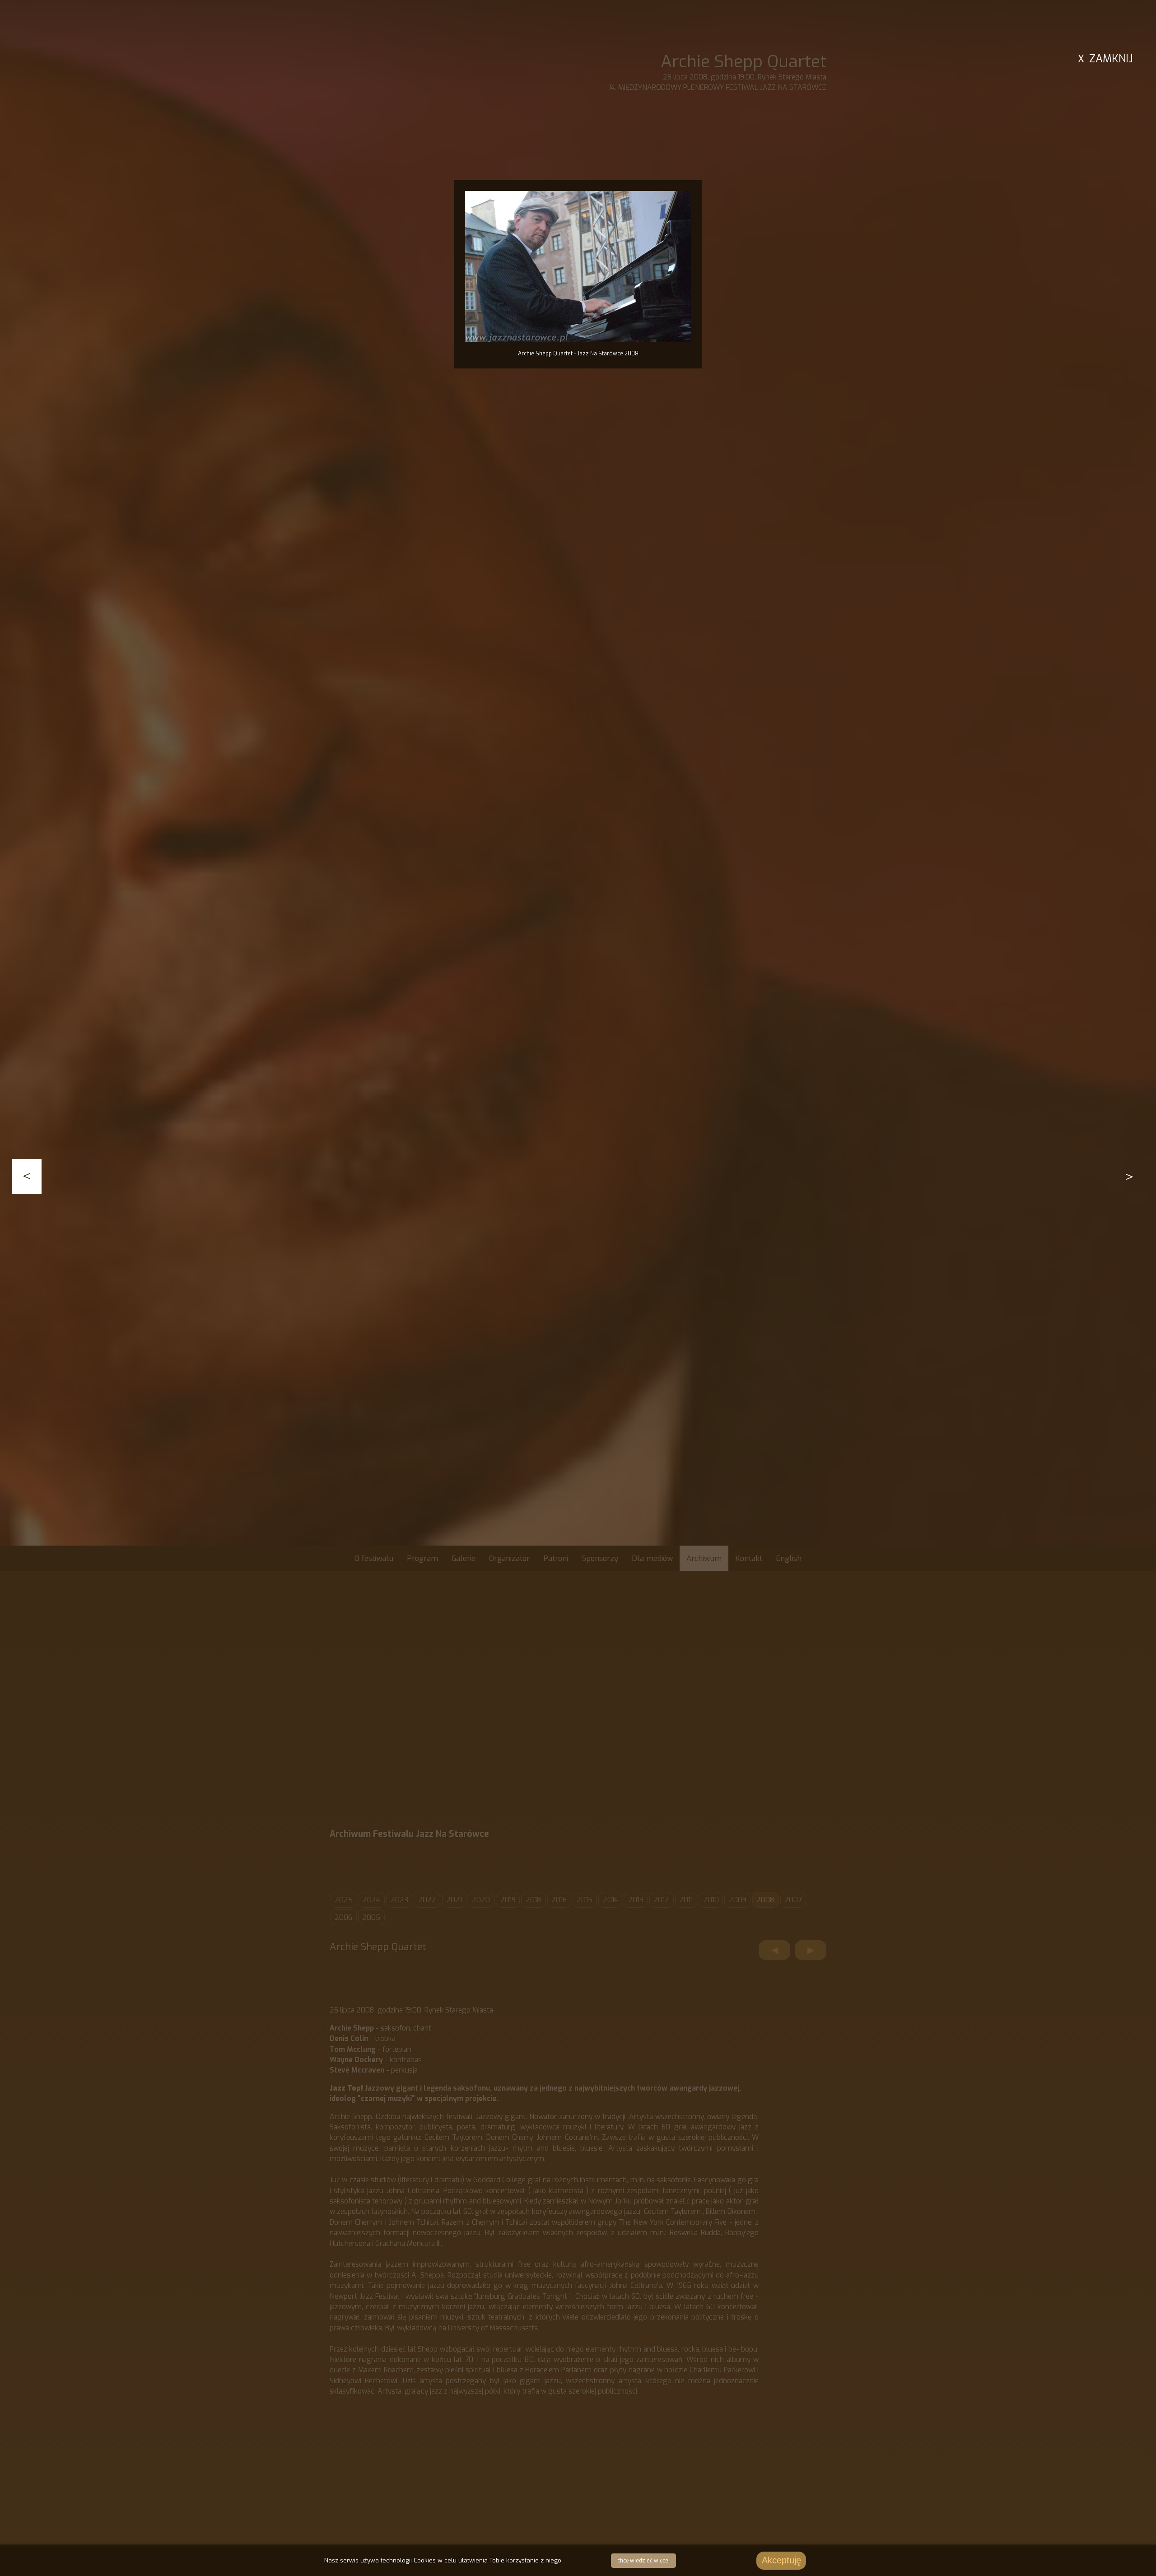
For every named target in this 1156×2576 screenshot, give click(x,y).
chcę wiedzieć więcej (643, 2561)
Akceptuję (781, 2560)
